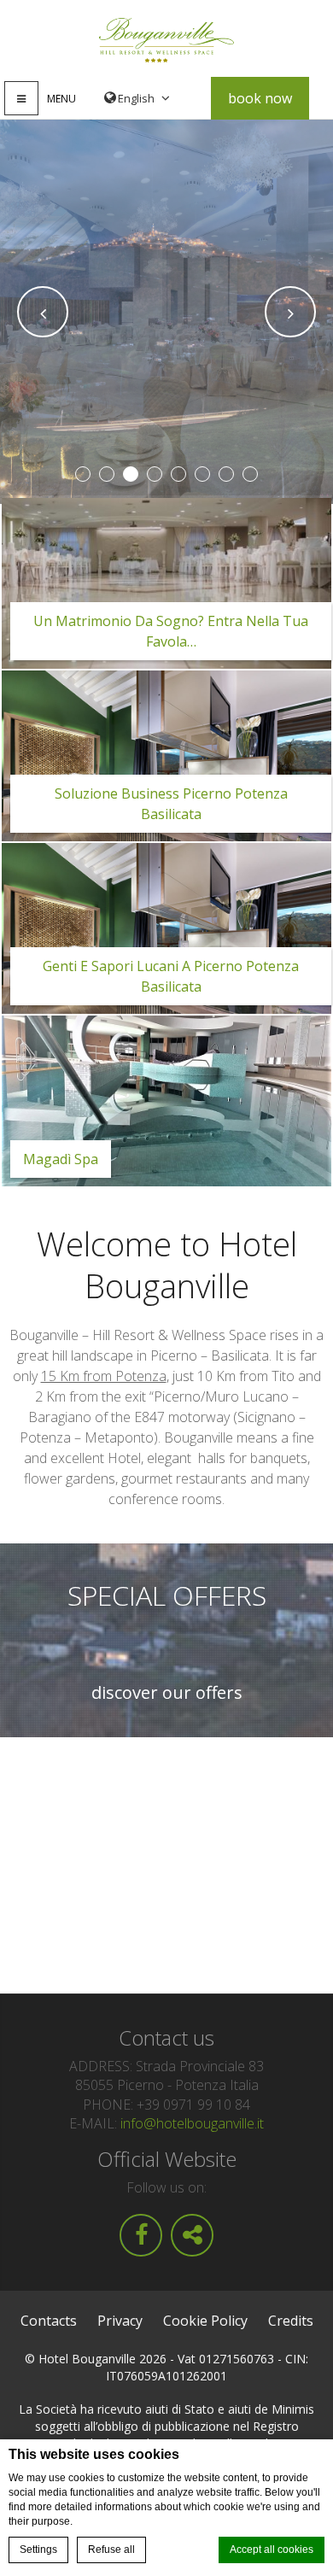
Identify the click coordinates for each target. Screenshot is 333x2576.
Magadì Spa (61, 1159)
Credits (291, 2321)
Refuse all (111, 2550)
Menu (61, 99)
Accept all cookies (272, 2550)
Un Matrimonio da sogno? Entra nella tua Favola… (171, 631)
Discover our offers (167, 1693)
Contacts (49, 2321)
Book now (260, 98)
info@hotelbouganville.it (192, 2123)
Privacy (120, 2321)
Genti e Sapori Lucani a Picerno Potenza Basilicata (171, 976)
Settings (38, 2550)
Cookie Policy (205, 2321)
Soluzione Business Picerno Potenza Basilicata (171, 804)
